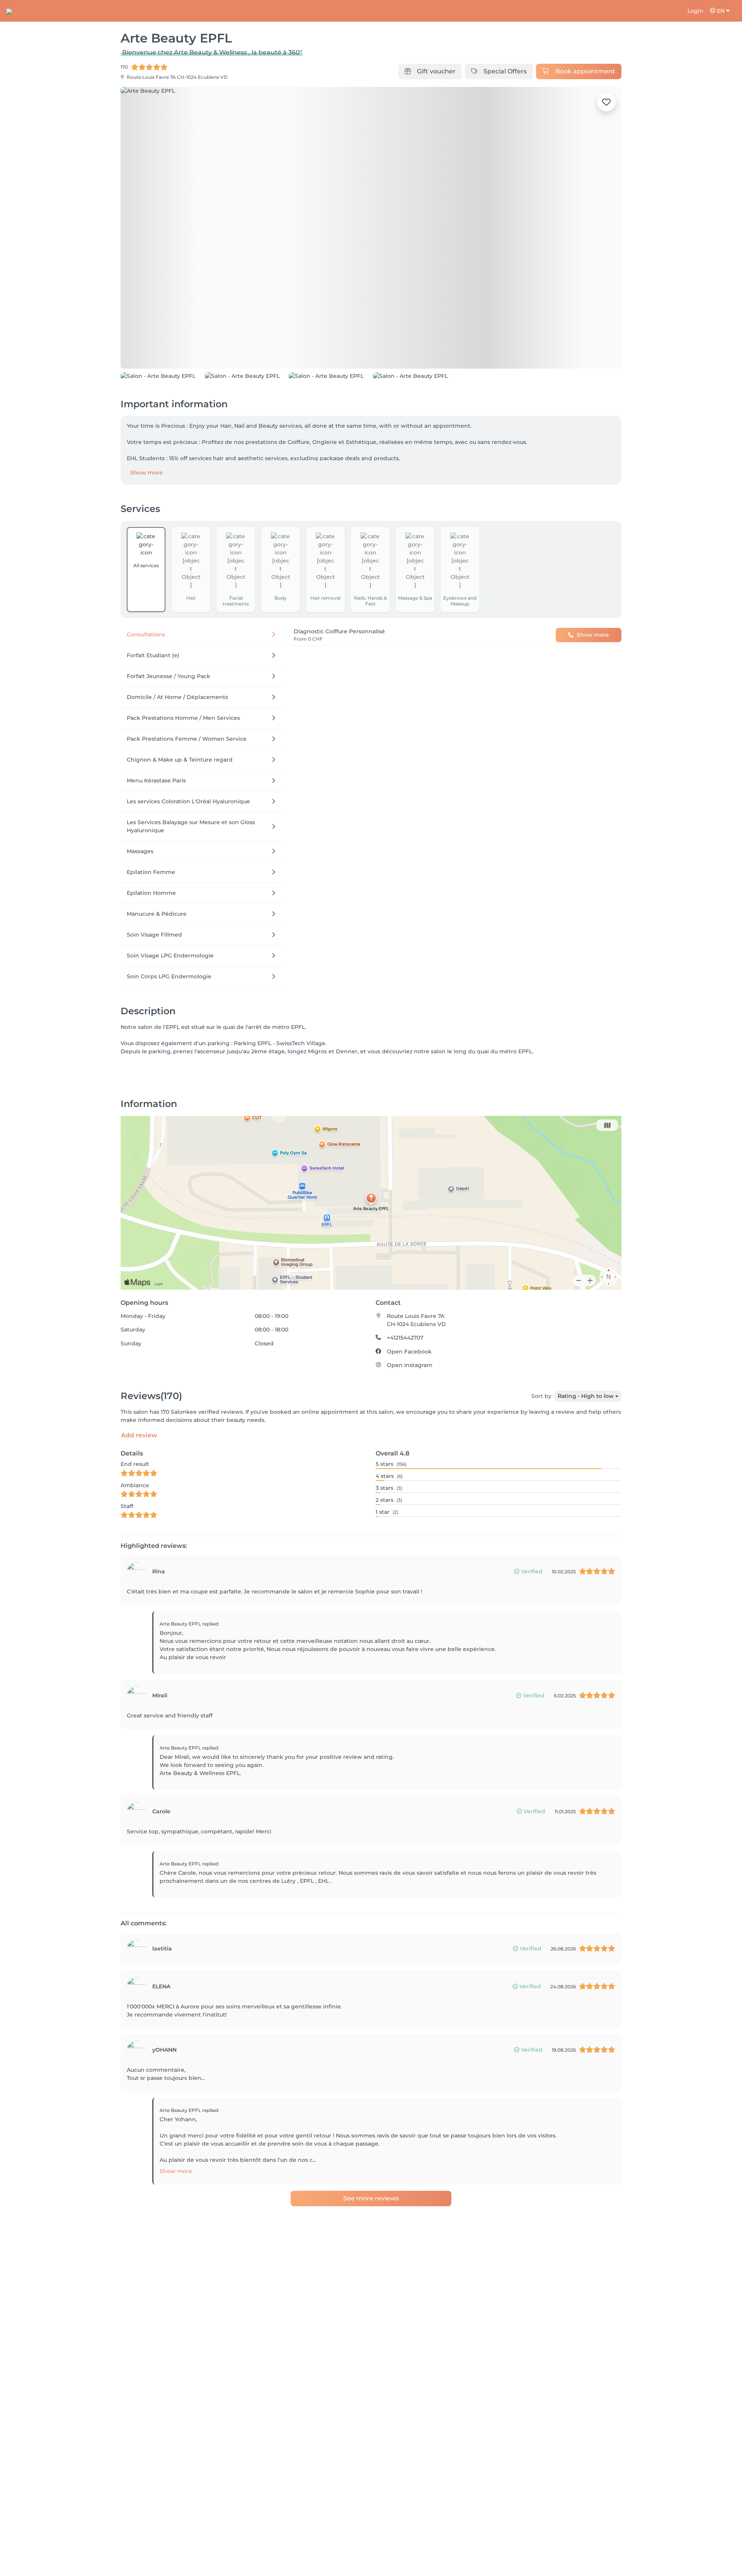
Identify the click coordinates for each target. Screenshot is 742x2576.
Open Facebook (409, 1403)
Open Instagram (410, 1417)
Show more (146, 524)
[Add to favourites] (606, 102)
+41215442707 (405, 1389)
